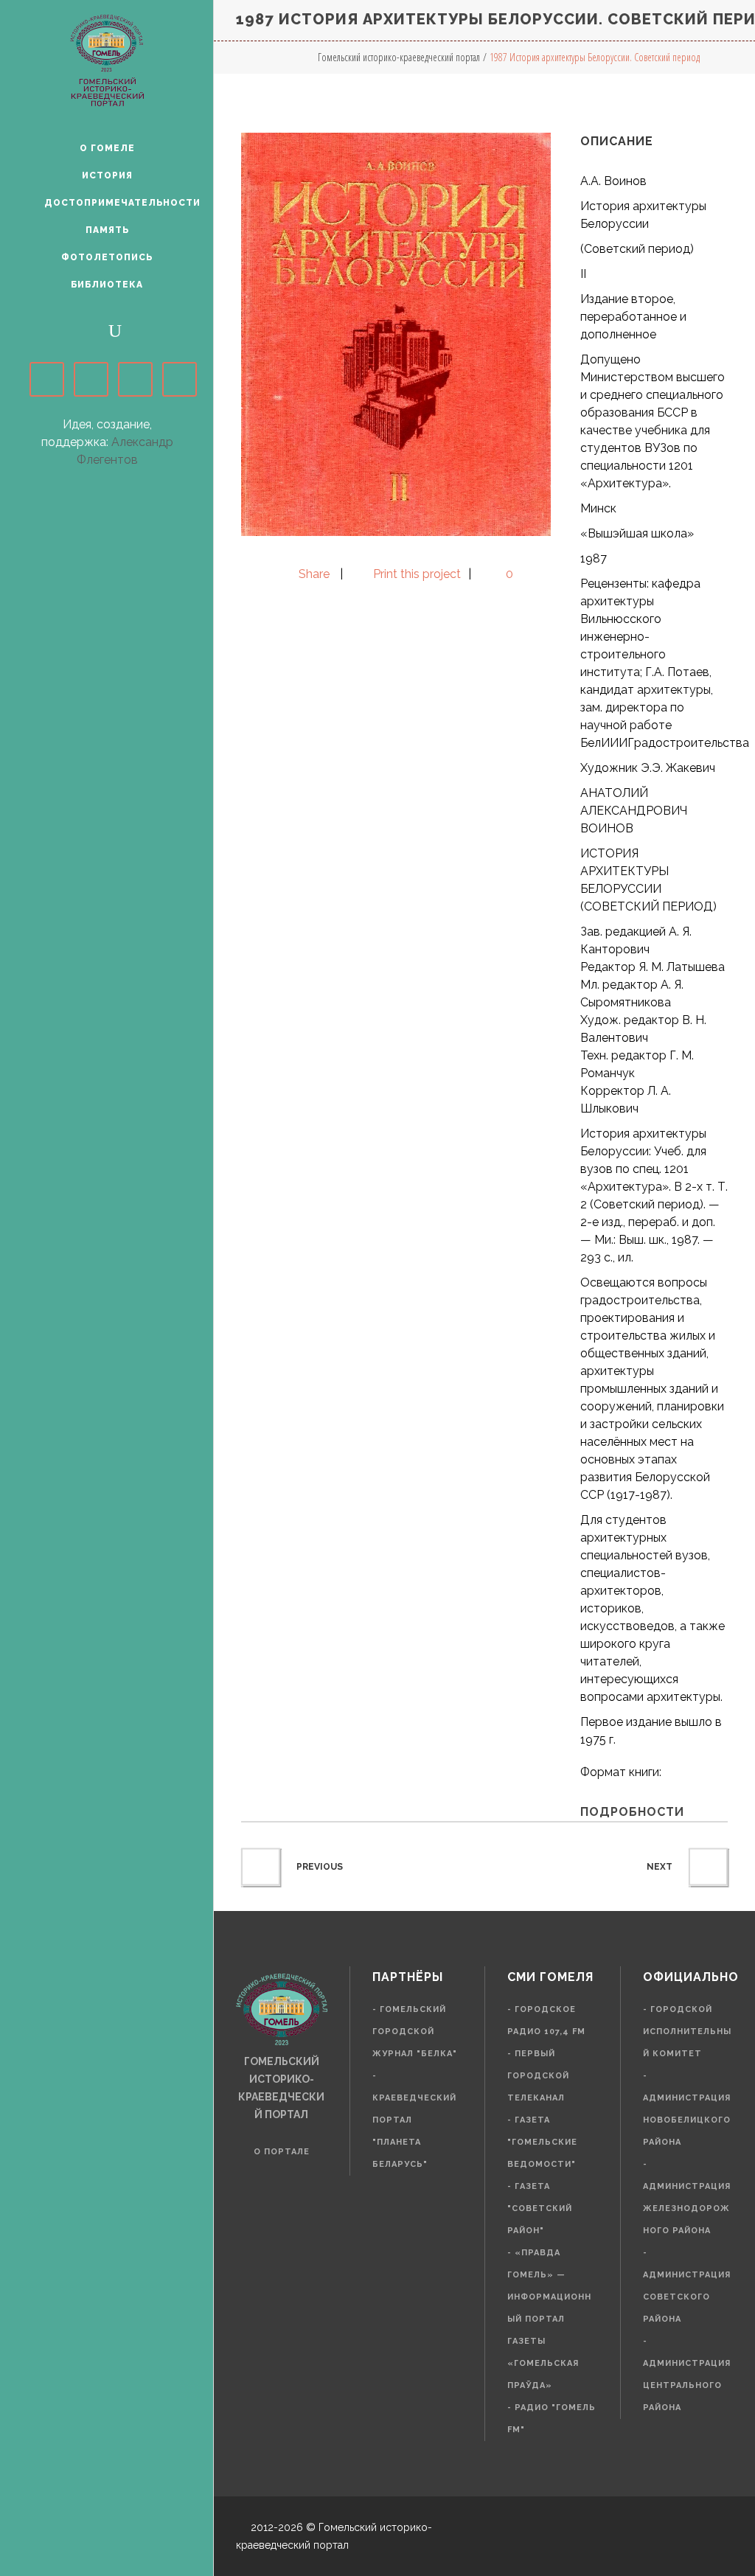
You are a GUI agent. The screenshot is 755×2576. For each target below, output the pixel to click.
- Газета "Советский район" (540, 2208)
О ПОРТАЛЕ (282, 2152)
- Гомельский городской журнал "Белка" (415, 2032)
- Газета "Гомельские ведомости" (542, 2142)
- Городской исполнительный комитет (687, 2032)
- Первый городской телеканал (538, 2076)
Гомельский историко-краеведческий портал (399, 57)
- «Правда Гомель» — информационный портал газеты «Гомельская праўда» (549, 2319)
